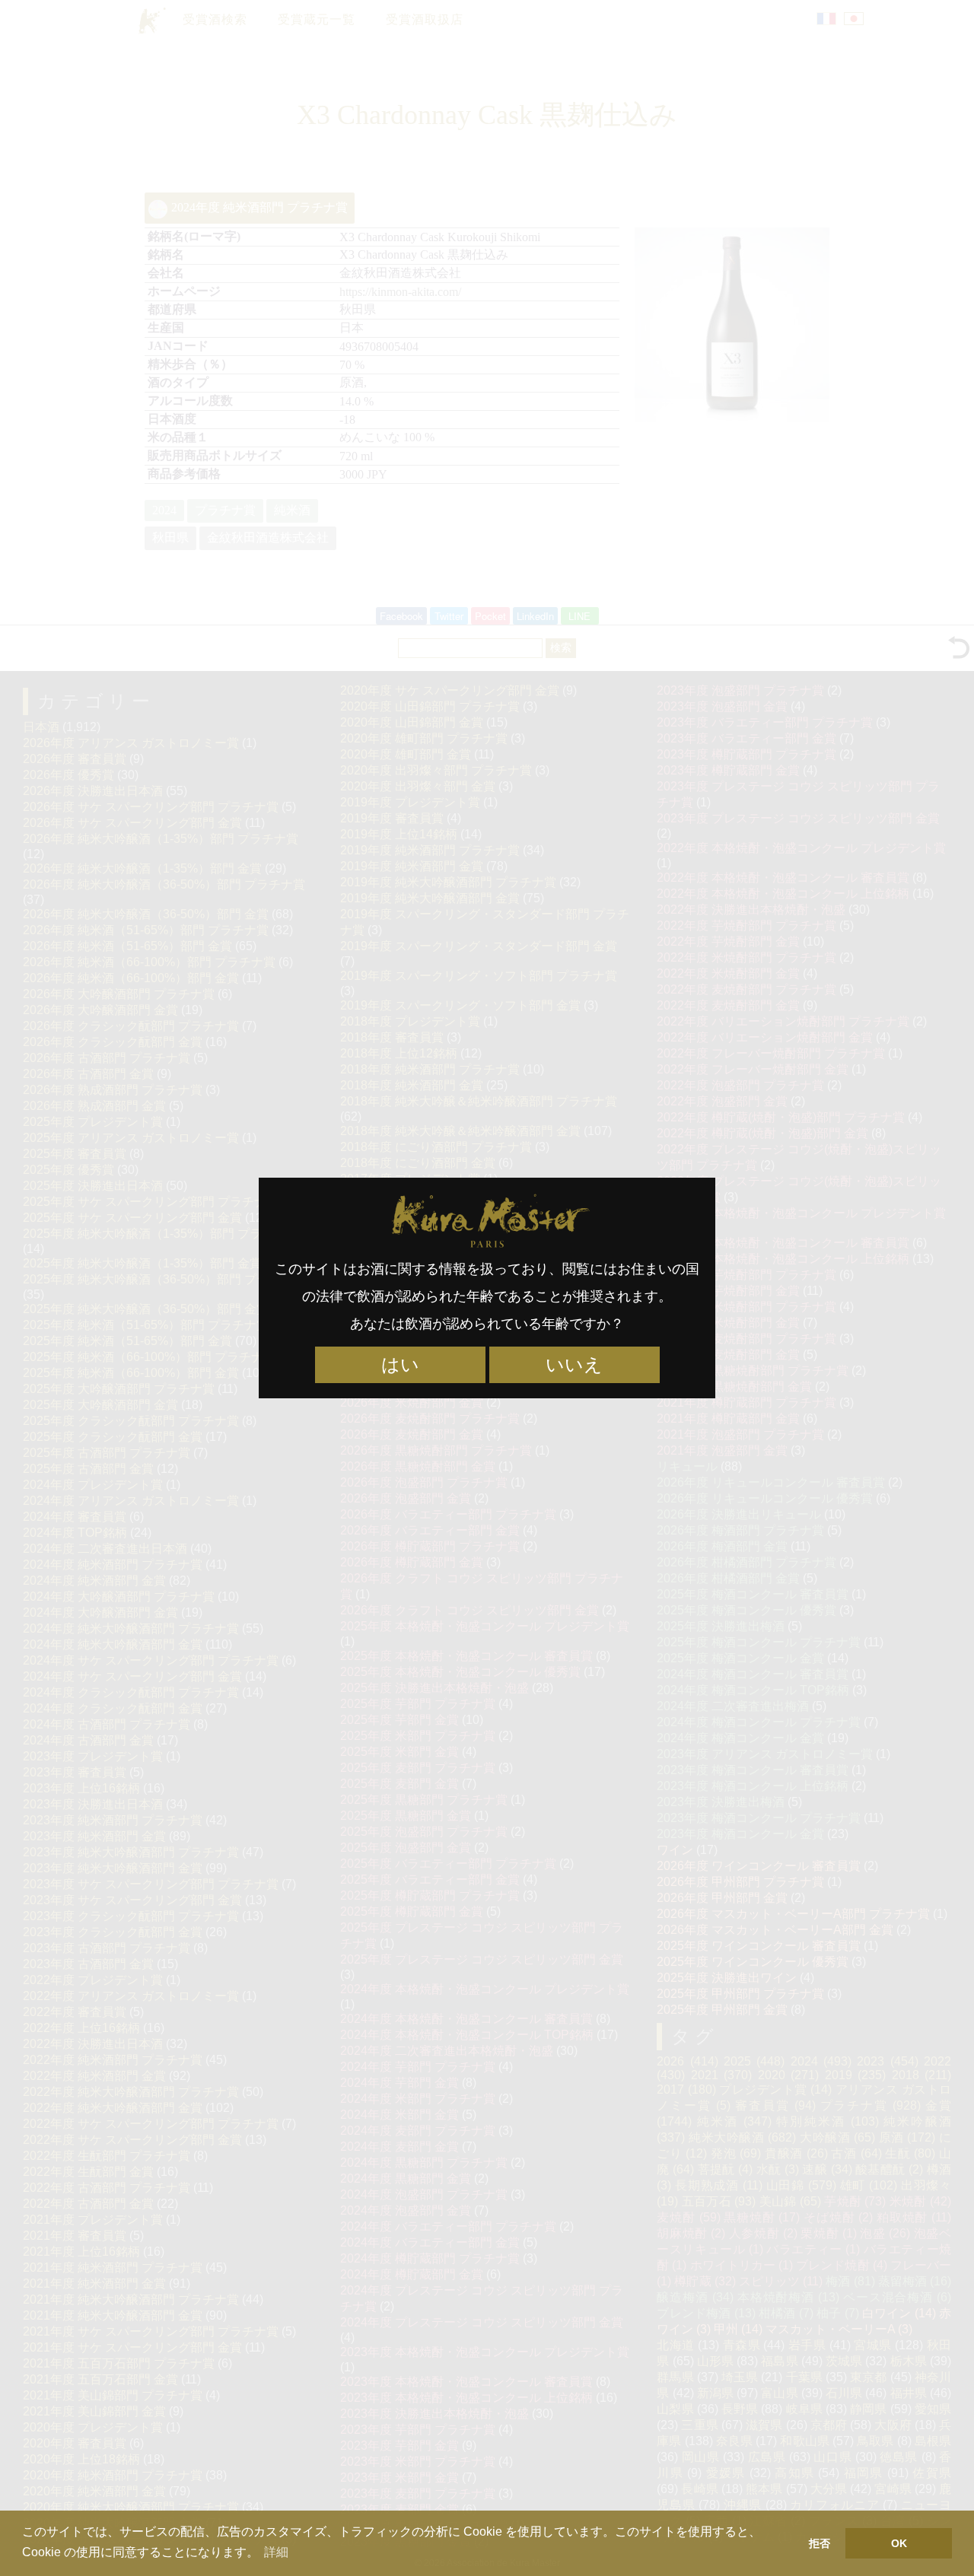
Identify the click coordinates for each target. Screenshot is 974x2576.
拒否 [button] (820, 2543)
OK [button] (899, 2543)
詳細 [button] (276, 2552)
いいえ (574, 1365)
